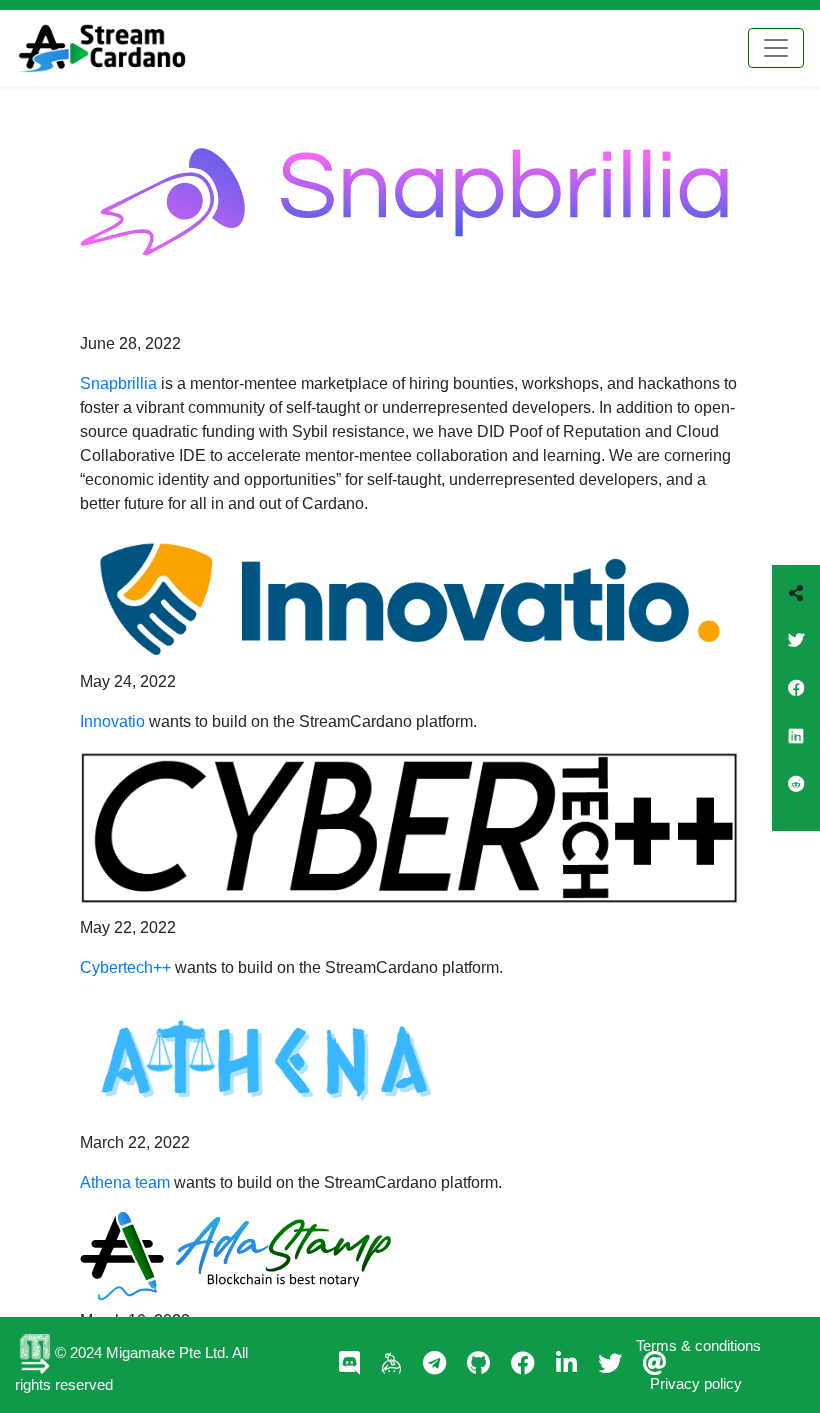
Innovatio (112, 721)
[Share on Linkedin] (796, 749)
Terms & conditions (698, 1345)
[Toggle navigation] (776, 48)
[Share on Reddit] (796, 797)
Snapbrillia (118, 383)
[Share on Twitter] (796, 653)
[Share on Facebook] (796, 701)
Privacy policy (696, 1383)
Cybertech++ (125, 967)
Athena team (125, 1182)
